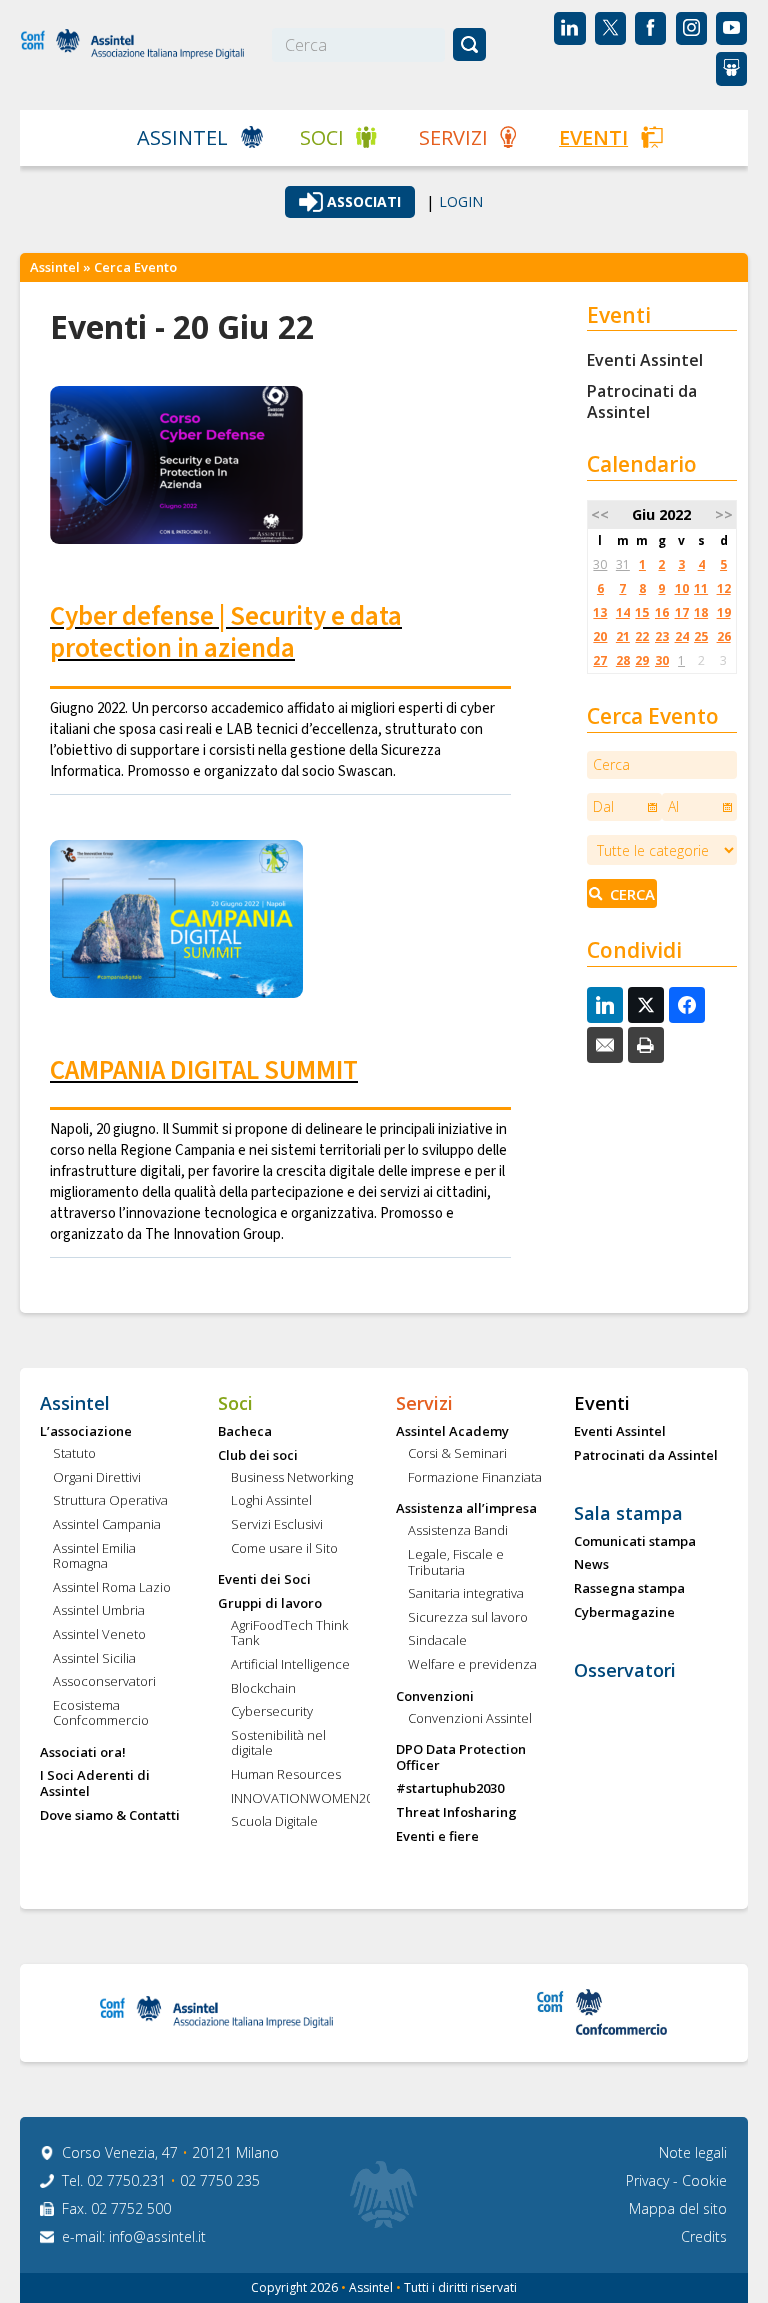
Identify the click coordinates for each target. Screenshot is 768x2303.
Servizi (453, 137)
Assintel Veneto (99, 1635)
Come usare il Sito (284, 1549)
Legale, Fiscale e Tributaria (456, 1562)
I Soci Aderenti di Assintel (95, 1783)
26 (724, 636)
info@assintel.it (157, 2236)
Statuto (74, 1454)
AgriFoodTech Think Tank (289, 1633)
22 (642, 636)
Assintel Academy (452, 1432)
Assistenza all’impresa (466, 1509)
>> (724, 514)
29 (642, 660)
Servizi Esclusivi (277, 1525)
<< (600, 514)
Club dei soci (258, 1456)
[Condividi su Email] (605, 1045)
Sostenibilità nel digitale (278, 1743)
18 (701, 612)
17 (682, 612)
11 (701, 588)
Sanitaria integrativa (466, 1594)
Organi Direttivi (97, 1478)
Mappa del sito (678, 2208)
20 (600, 636)
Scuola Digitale (274, 1822)
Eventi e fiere (437, 1837)
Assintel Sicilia (94, 1659)
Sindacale (437, 1641)
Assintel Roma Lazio (112, 1588)
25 (701, 636)
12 (724, 588)
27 (600, 660)
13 (600, 612)
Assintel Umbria (99, 1611)
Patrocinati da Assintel (642, 401)
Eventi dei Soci (264, 1580)
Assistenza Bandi (458, 1531)
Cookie (704, 2180)
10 (682, 588)
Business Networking (292, 1478)
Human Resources (286, 1775)
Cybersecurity (272, 1712)
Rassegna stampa (629, 1589)
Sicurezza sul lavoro (468, 1618)
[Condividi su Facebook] (687, 1005)
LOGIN (461, 202)
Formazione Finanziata (475, 1478)
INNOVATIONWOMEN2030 (300, 1799)
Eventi (593, 137)
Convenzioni (435, 1697)
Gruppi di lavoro (270, 1604)
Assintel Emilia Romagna (94, 1556)
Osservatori (625, 1671)
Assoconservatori (104, 1682)
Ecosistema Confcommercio (101, 1713)
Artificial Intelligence (290, 1665)
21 (623, 636)
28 (623, 660)
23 (662, 636)
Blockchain (263, 1689)
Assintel (182, 137)
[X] (646, 1005)
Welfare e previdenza (472, 1665)
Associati (364, 201)
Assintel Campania (107, 1525)
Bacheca (245, 1432)
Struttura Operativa (110, 1501)
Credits (704, 2236)
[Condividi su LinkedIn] (605, 1005)
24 (682, 636)
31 (623, 564)
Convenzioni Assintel (470, 1719)
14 (623, 612)
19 (724, 612)
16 (662, 612)
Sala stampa (628, 1514)
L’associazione (86, 1432)
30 (600, 564)
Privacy (649, 2180)
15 (642, 612)
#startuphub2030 (450, 1789)
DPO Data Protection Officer (461, 1757)
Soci (322, 137)
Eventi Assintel (645, 360)
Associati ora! (83, 1753)
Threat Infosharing (456, 1813)
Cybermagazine (624, 1613)
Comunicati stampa (635, 1542)
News (591, 1565)
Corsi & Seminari (457, 1454)
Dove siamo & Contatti (110, 1816)
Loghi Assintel (271, 1501)
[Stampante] (646, 1045)
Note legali (693, 2152)
